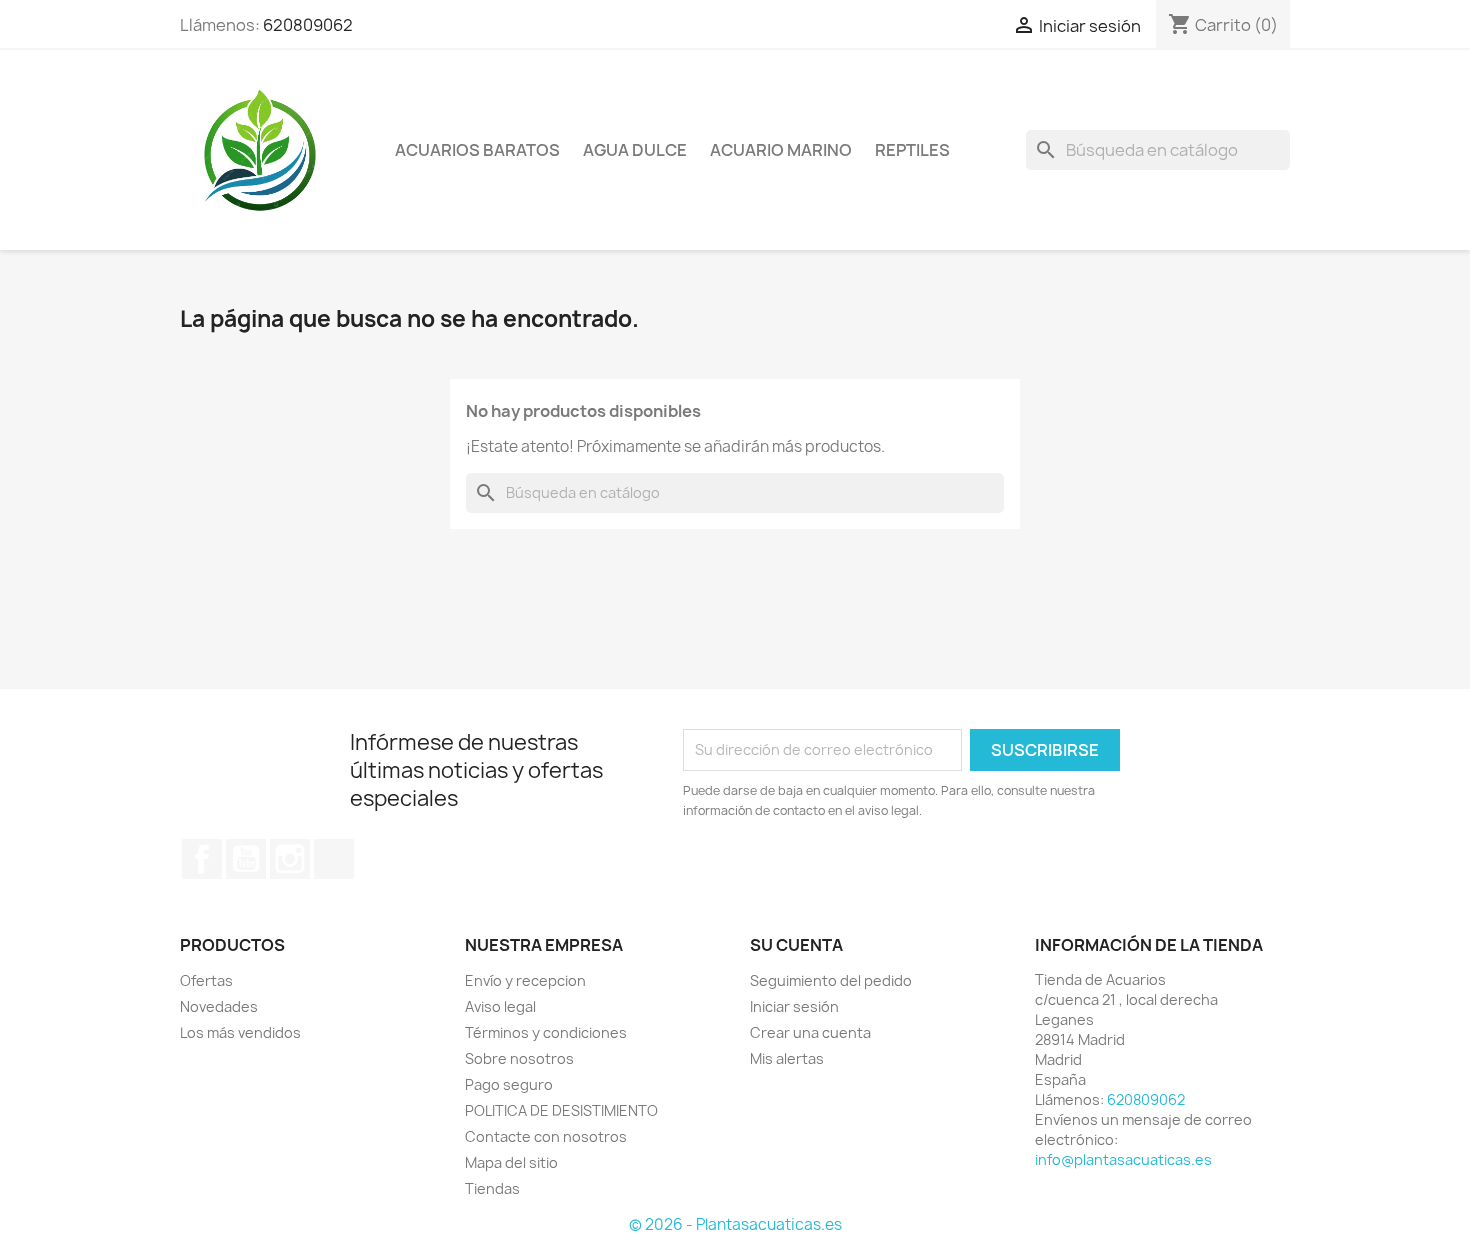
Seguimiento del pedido (831, 980)
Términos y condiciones (546, 1032)
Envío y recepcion (525, 980)
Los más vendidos (240, 1032)
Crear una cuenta (810, 1032)
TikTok (334, 859)
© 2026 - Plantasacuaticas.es (735, 1224)
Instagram (290, 859)
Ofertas (206, 980)
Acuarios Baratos (477, 150)
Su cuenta (796, 945)
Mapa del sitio (511, 1162)
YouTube (246, 859)
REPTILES (912, 150)
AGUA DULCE (635, 150)
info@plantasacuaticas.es (1123, 1159)
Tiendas (492, 1188)
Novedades (219, 1006)
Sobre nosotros (519, 1058)
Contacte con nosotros (546, 1136)
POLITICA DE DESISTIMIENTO (561, 1110)
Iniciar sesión (794, 1006)
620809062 (308, 25)
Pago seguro (509, 1084)
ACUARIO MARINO (781, 150)
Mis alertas (787, 1058)
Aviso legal (500, 1006)
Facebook (202, 859)
